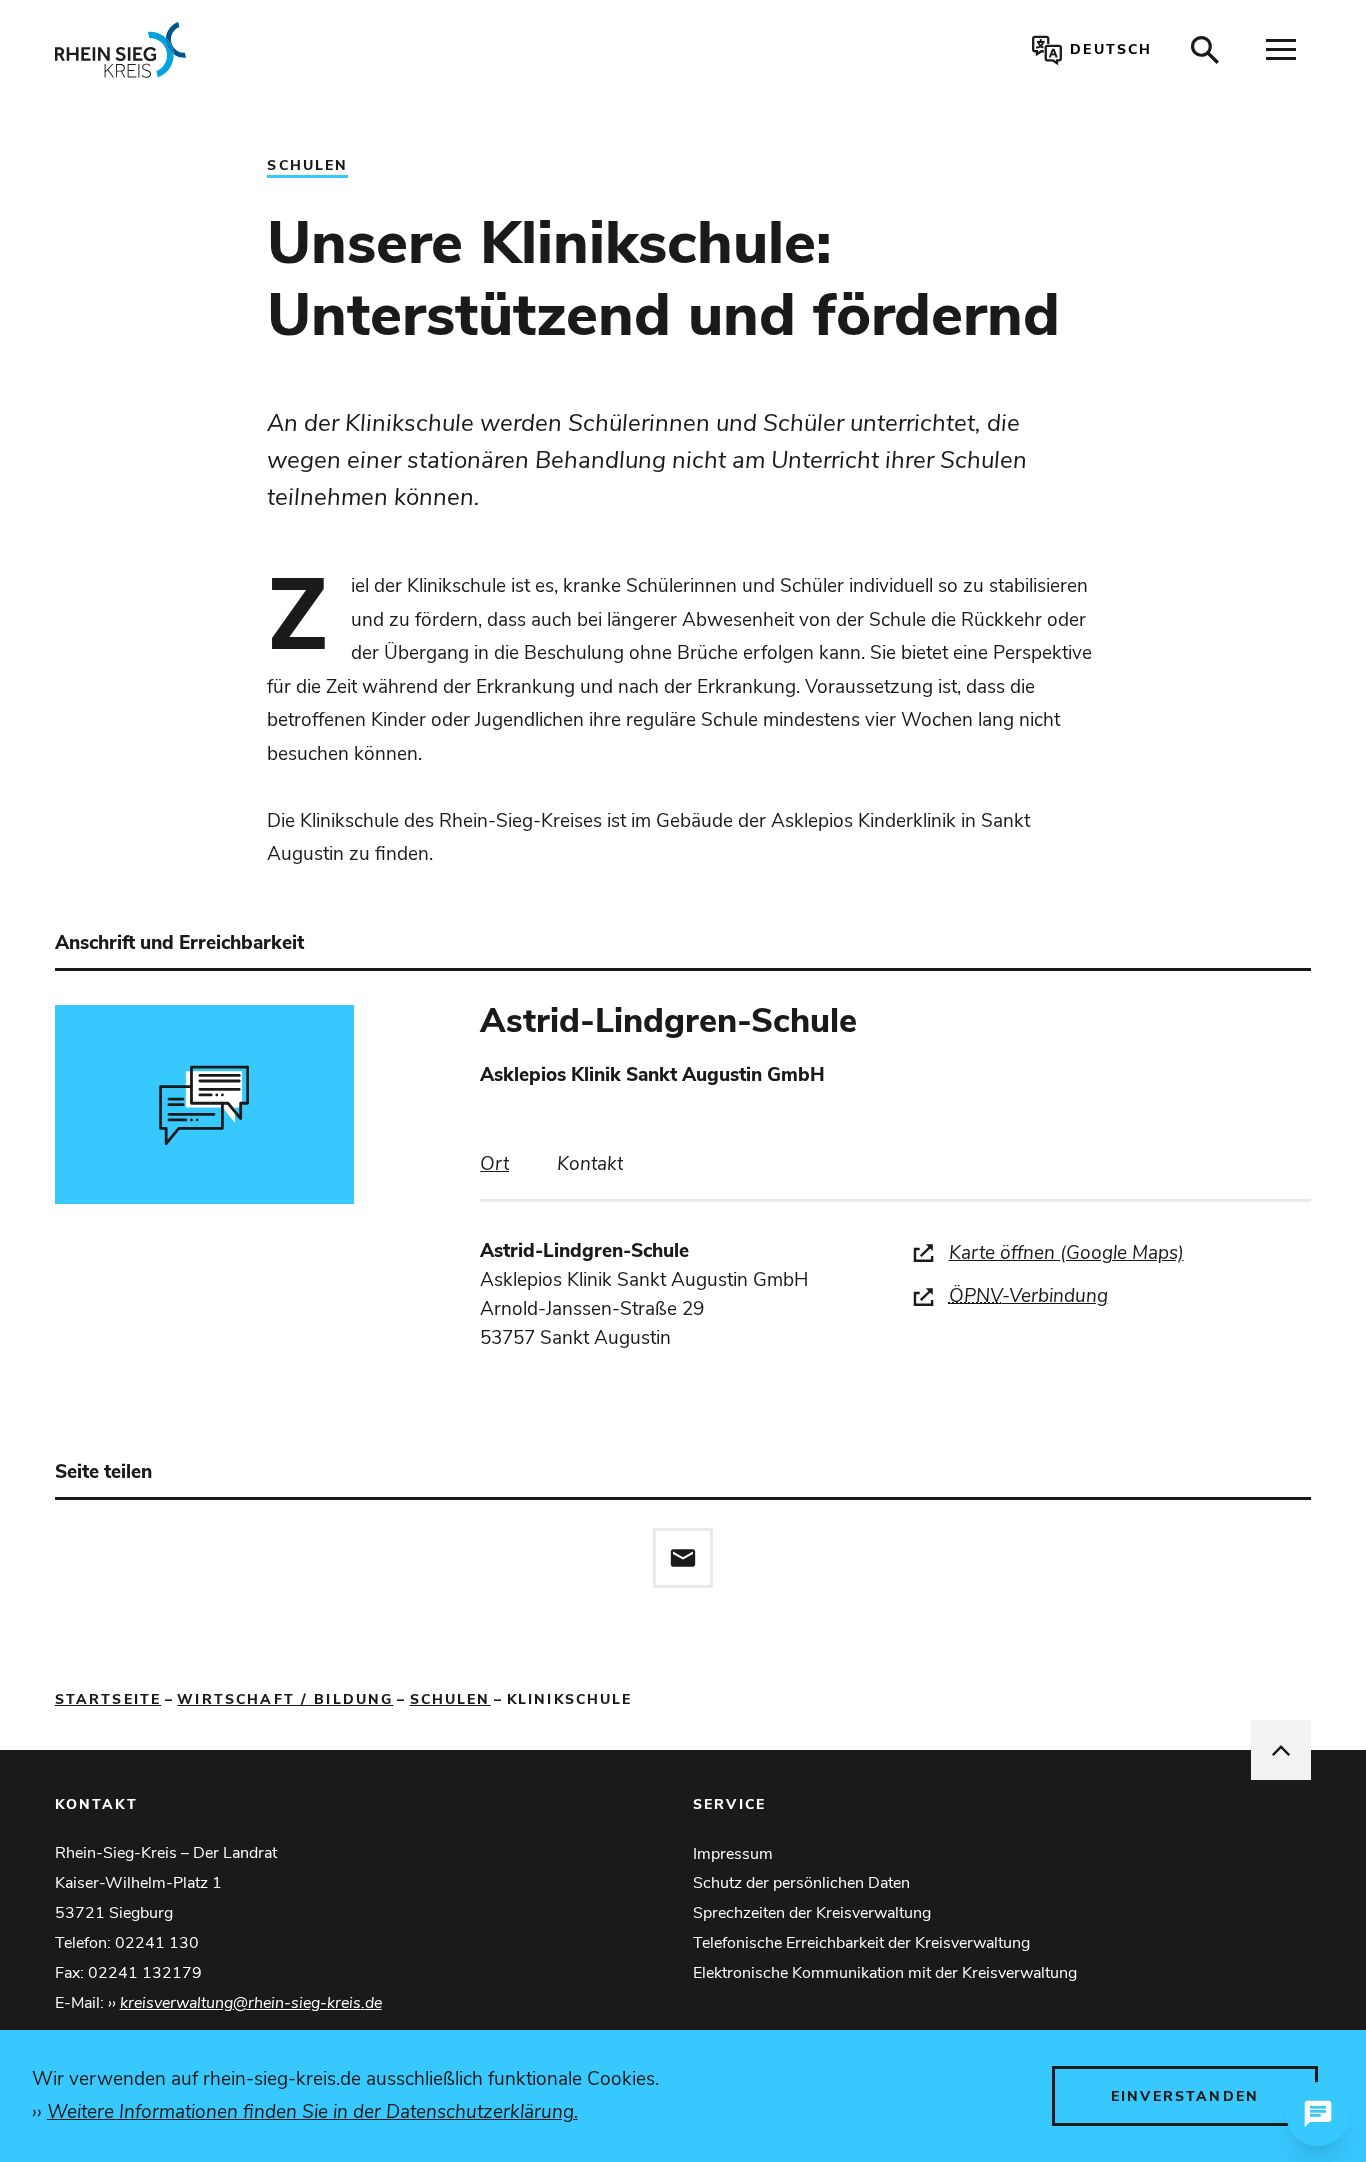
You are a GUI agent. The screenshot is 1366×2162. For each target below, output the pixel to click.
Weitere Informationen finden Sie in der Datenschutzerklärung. (312, 2112)
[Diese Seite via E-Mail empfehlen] (683, 1558)
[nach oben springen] (1281, 1750)
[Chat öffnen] (1318, 2114)
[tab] (494, 1164)
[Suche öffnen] (1205, 50)
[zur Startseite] (311, 50)
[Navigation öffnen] (1281, 50)
